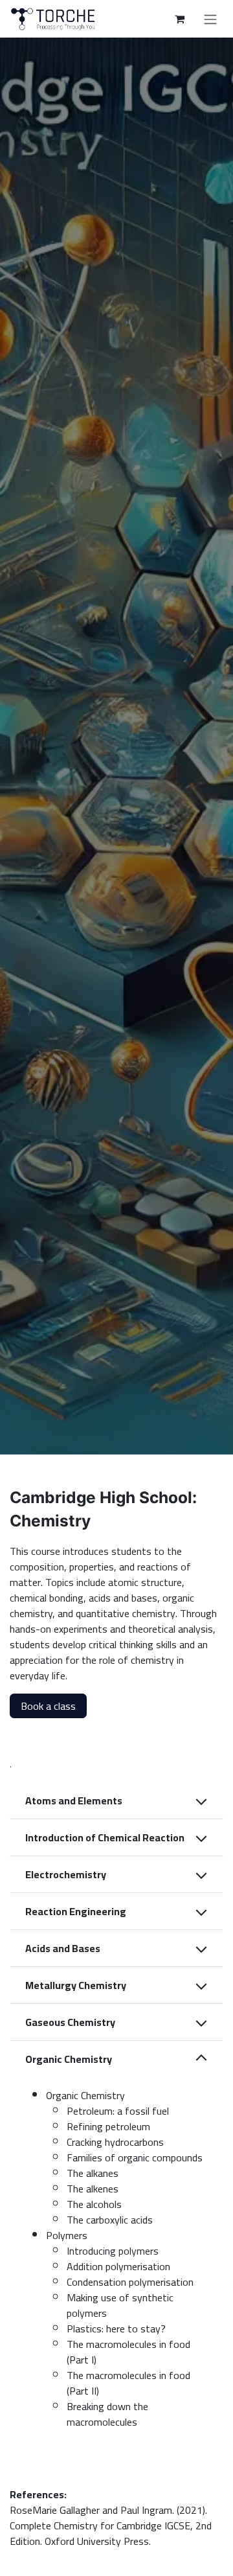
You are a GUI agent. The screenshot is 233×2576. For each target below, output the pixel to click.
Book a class (48, 1706)
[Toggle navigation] (210, 19)
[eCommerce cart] (179, 19)
